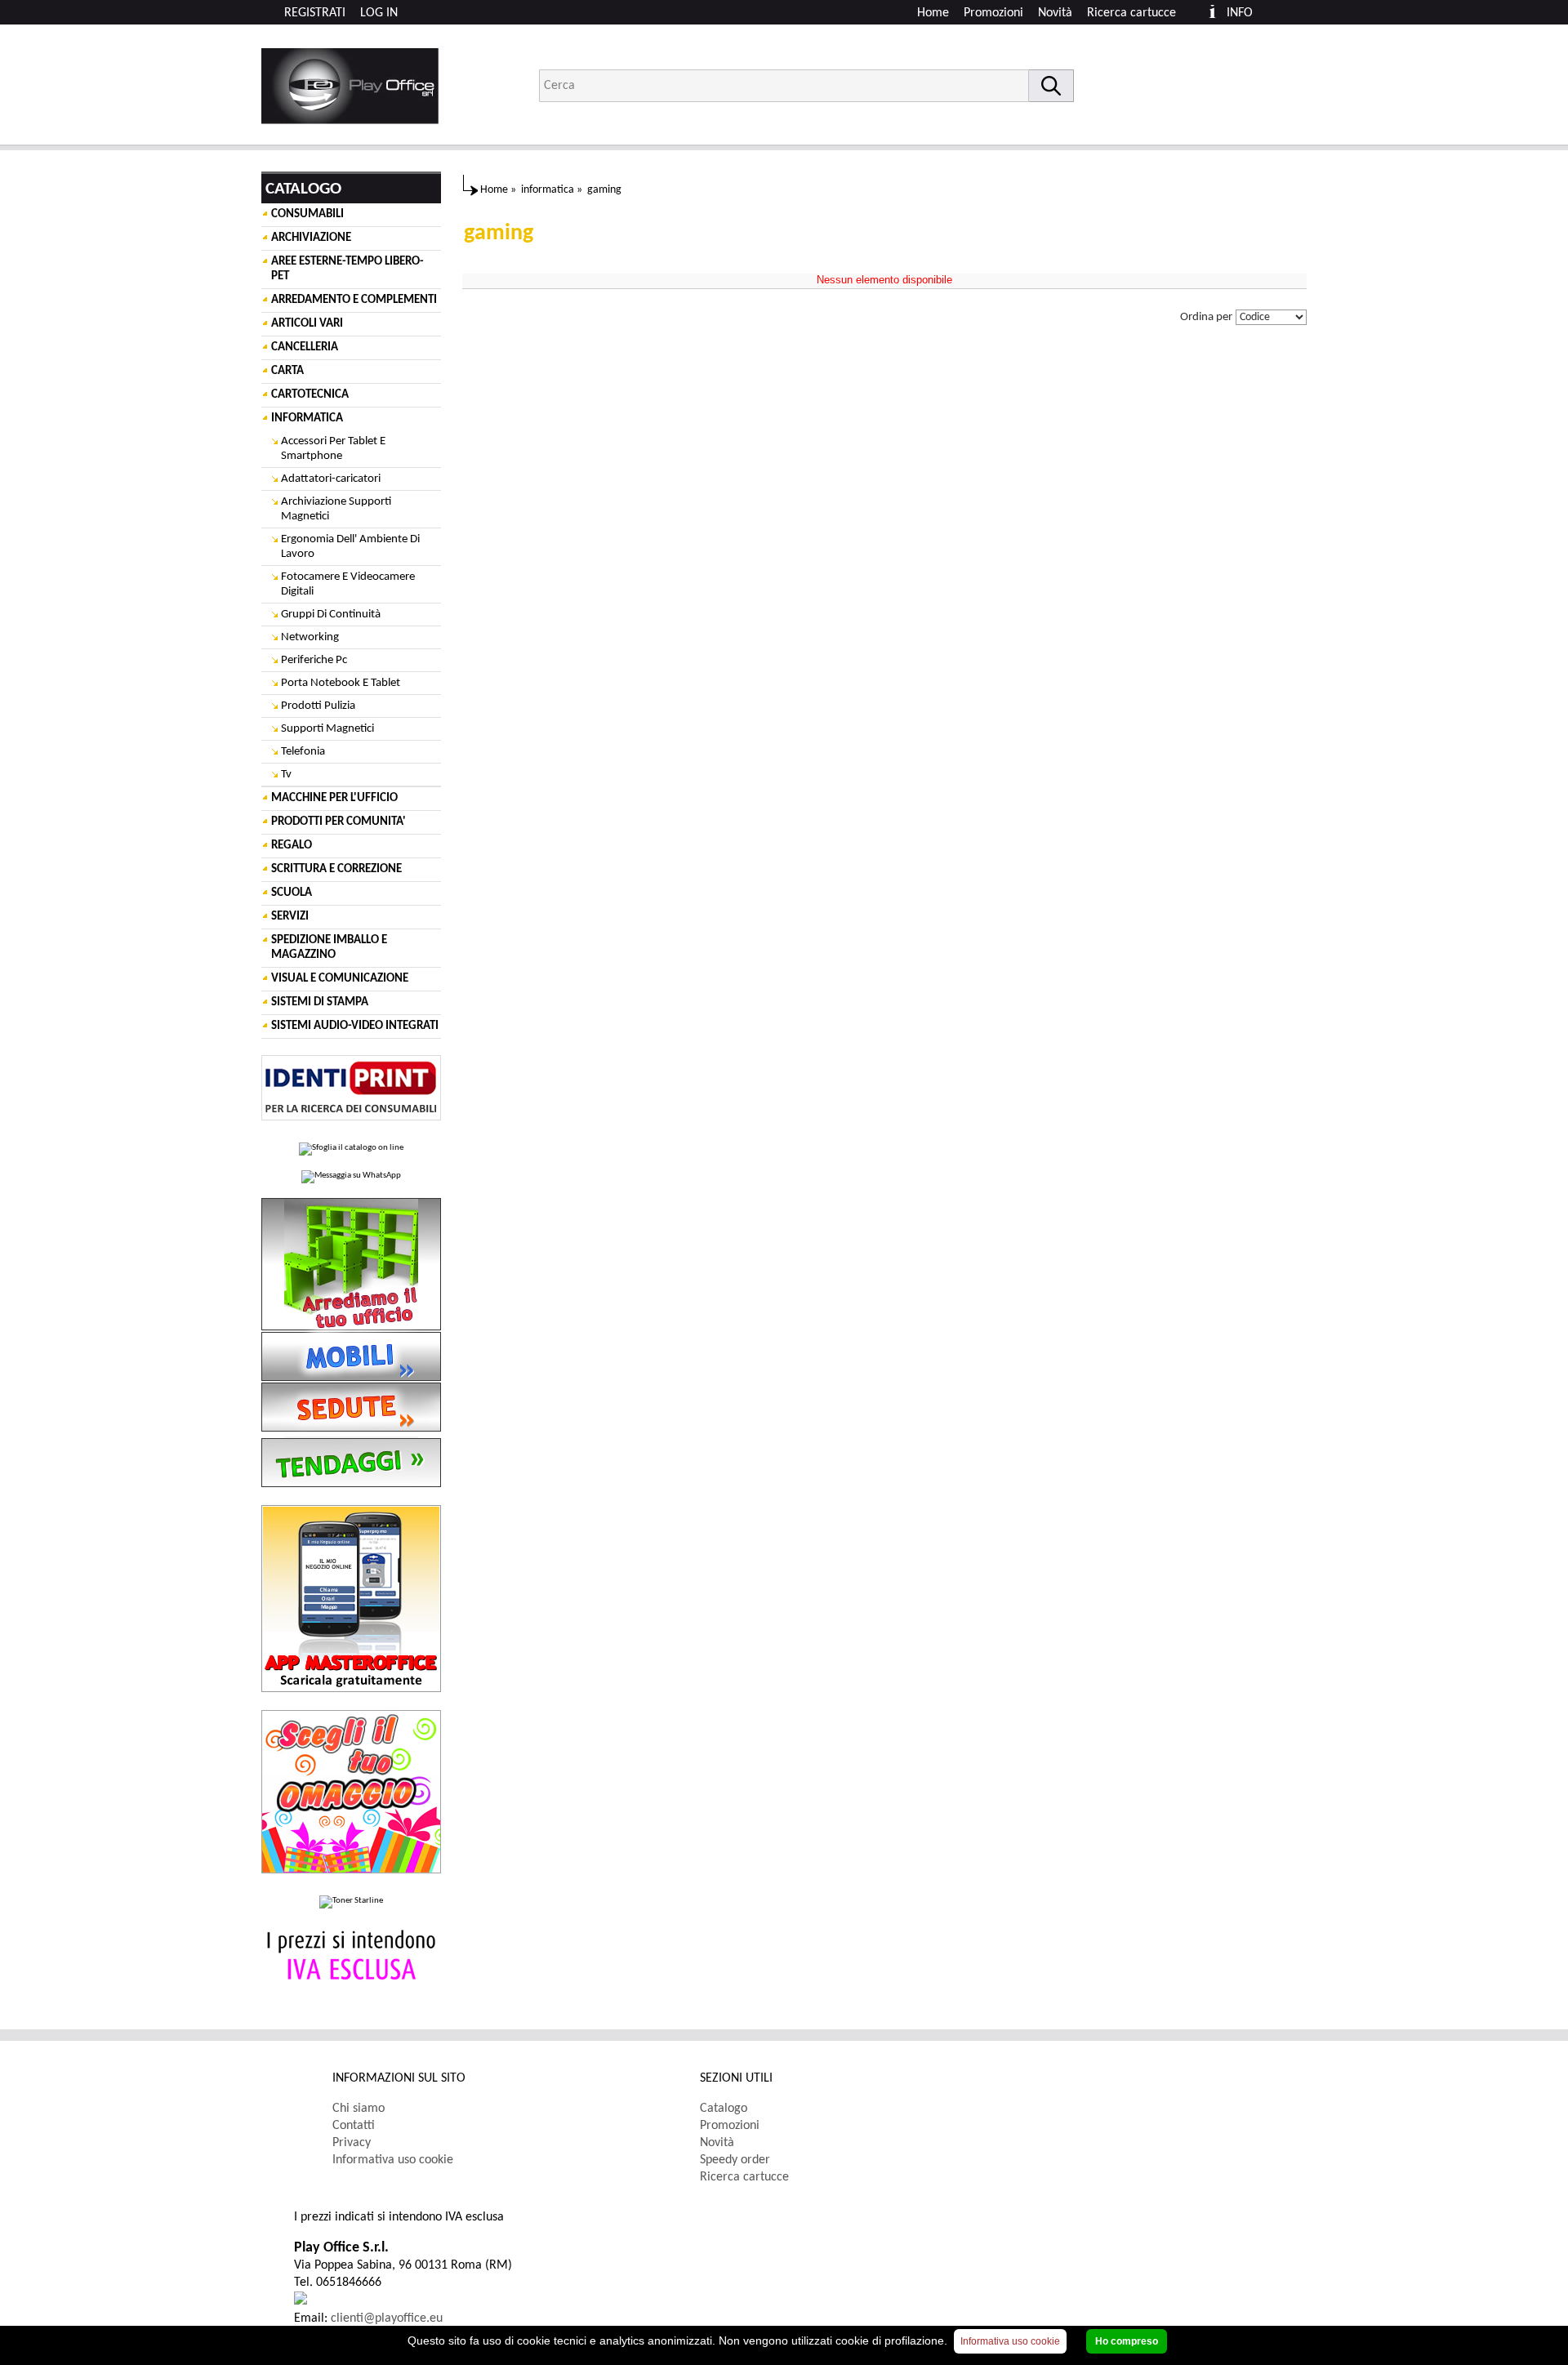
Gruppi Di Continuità (331, 615)
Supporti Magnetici (327, 729)
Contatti (354, 2126)
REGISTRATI (315, 13)
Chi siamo (359, 2109)
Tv (286, 775)
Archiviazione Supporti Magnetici (336, 509)
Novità (1055, 13)
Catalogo (724, 2109)
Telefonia (303, 752)
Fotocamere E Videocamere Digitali (348, 584)
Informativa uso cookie (393, 2160)
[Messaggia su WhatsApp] (351, 1177)
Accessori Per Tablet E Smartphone (333, 449)
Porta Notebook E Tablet (341, 683)
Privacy (352, 2143)
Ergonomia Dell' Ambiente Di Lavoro (350, 547)
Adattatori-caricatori (331, 479)
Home (933, 13)
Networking (310, 637)
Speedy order (735, 2160)
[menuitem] (1139, 13)
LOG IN (379, 13)
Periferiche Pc (314, 660)
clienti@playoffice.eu (387, 2318)
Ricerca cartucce (1131, 13)
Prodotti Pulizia (318, 706)
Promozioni (993, 13)
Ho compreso (1127, 2341)
